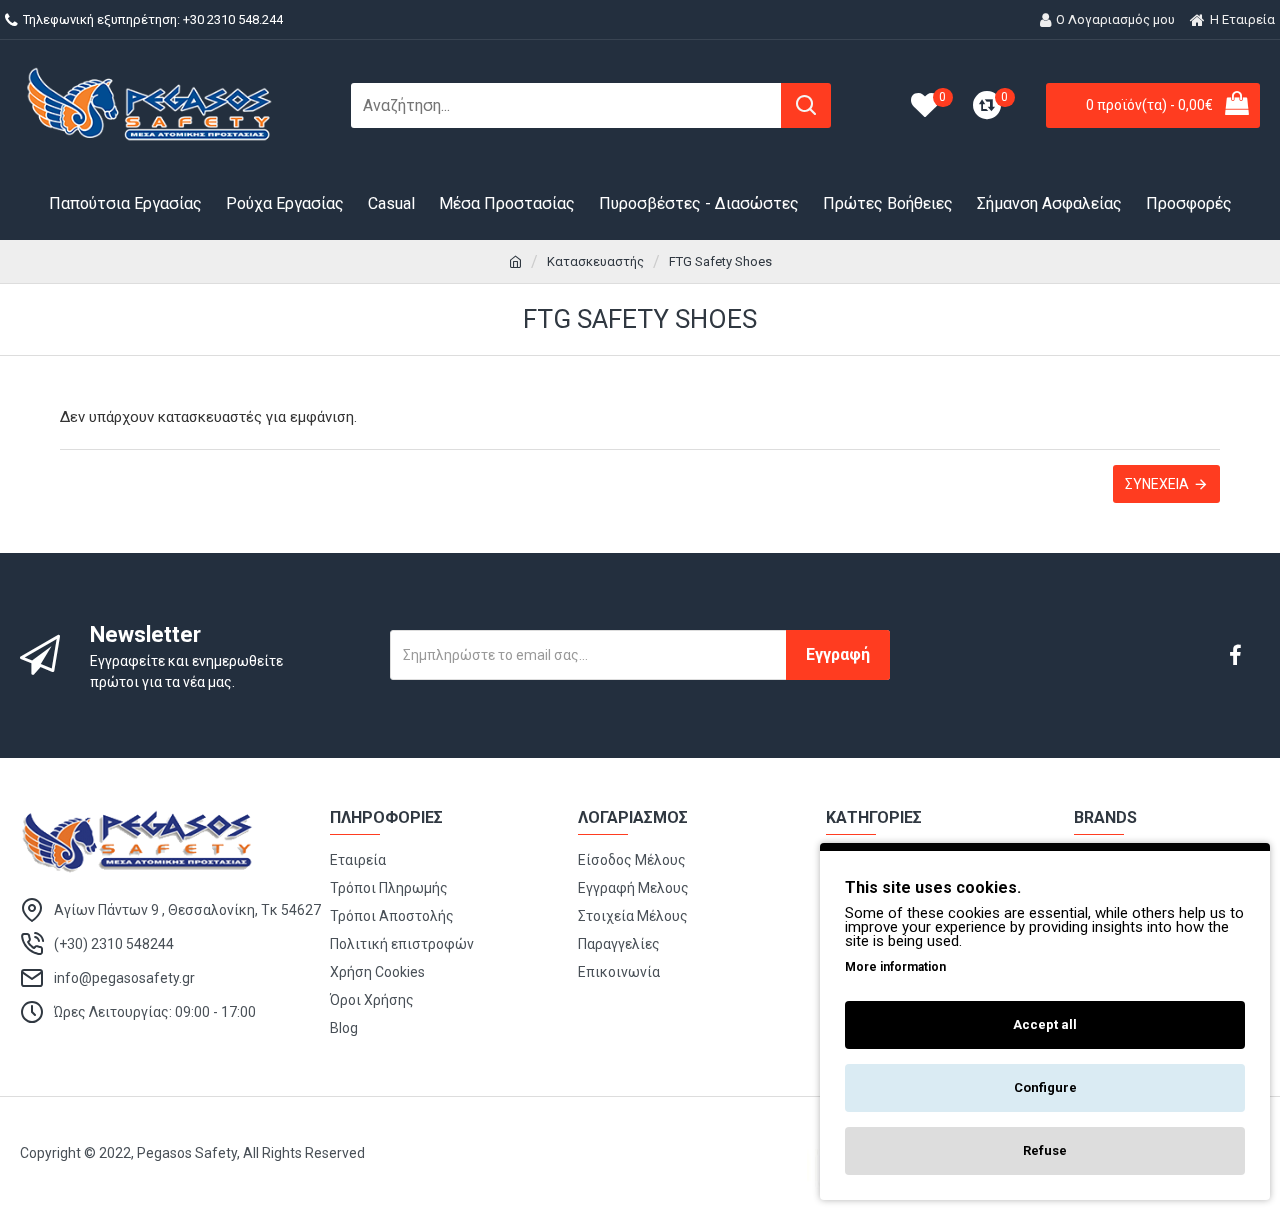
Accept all (1045, 1024)
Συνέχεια (1157, 484)
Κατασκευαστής (595, 261)
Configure (1045, 1087)
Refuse (1045, 1150)
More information (895, 967)
